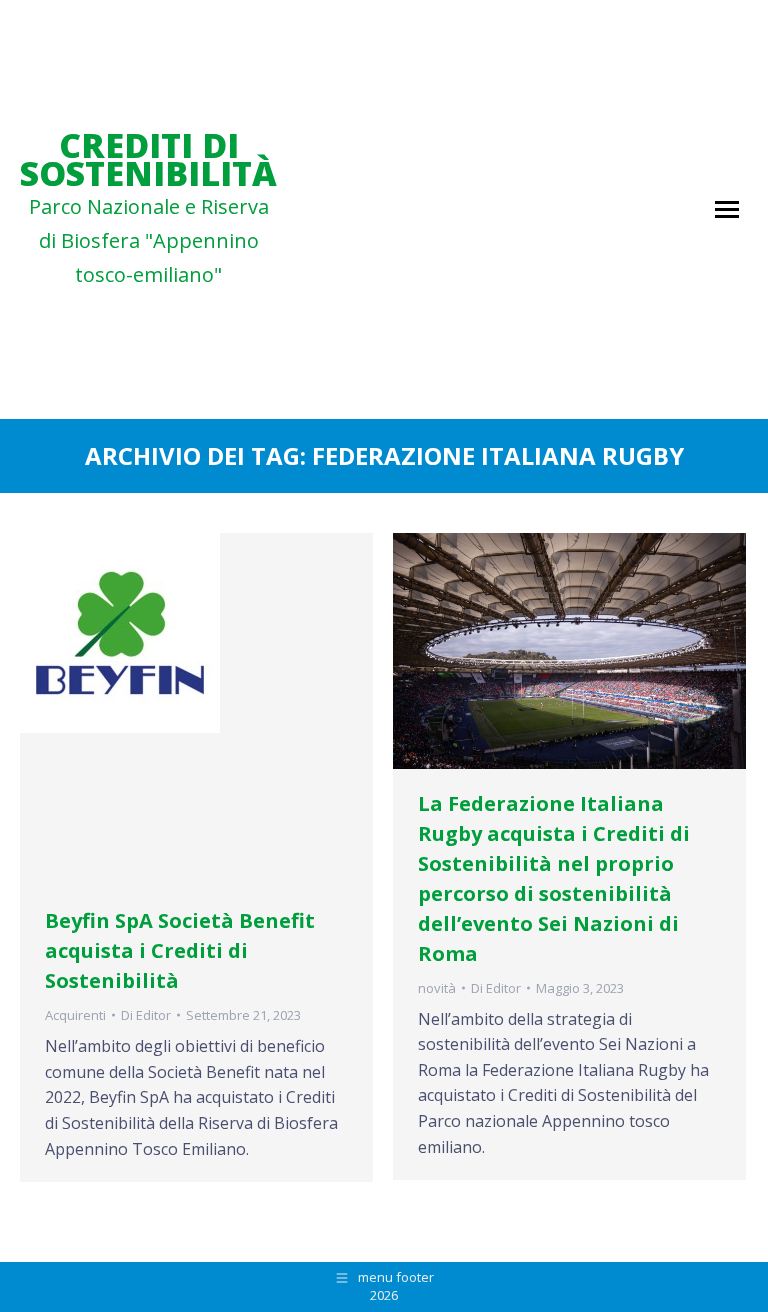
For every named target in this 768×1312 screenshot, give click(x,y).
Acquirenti (75, 1015)
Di (146, 1015)
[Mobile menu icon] (727, 209)
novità (437, 988)
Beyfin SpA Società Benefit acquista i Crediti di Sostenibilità (180, 950)
